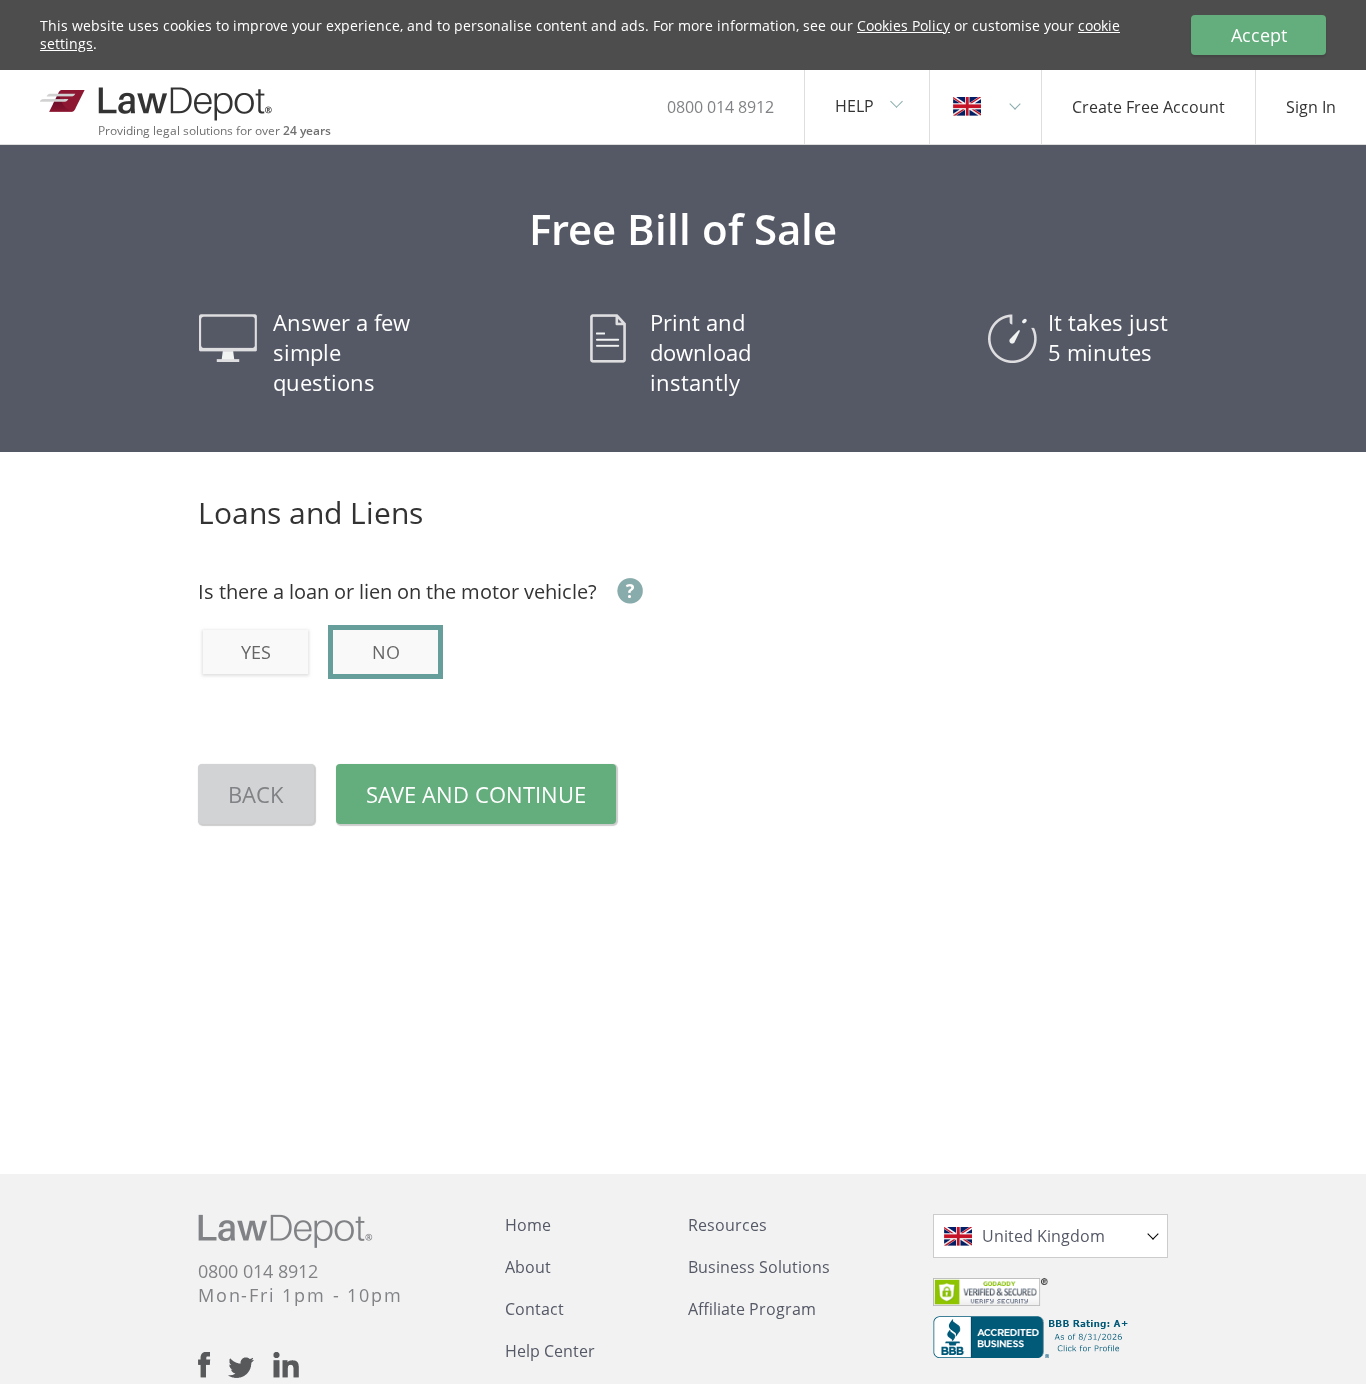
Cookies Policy (903, 25)
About (528, 1267)
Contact (534, 1309)
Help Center (550, 1351)
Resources (727, 1225)
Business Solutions (759, 1267)
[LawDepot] (157, 99)
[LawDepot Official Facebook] (213, 1365)
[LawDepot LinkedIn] (286, 1365)
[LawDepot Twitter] (250, 1367)
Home (528, 1225)
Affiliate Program (752, 1309)
